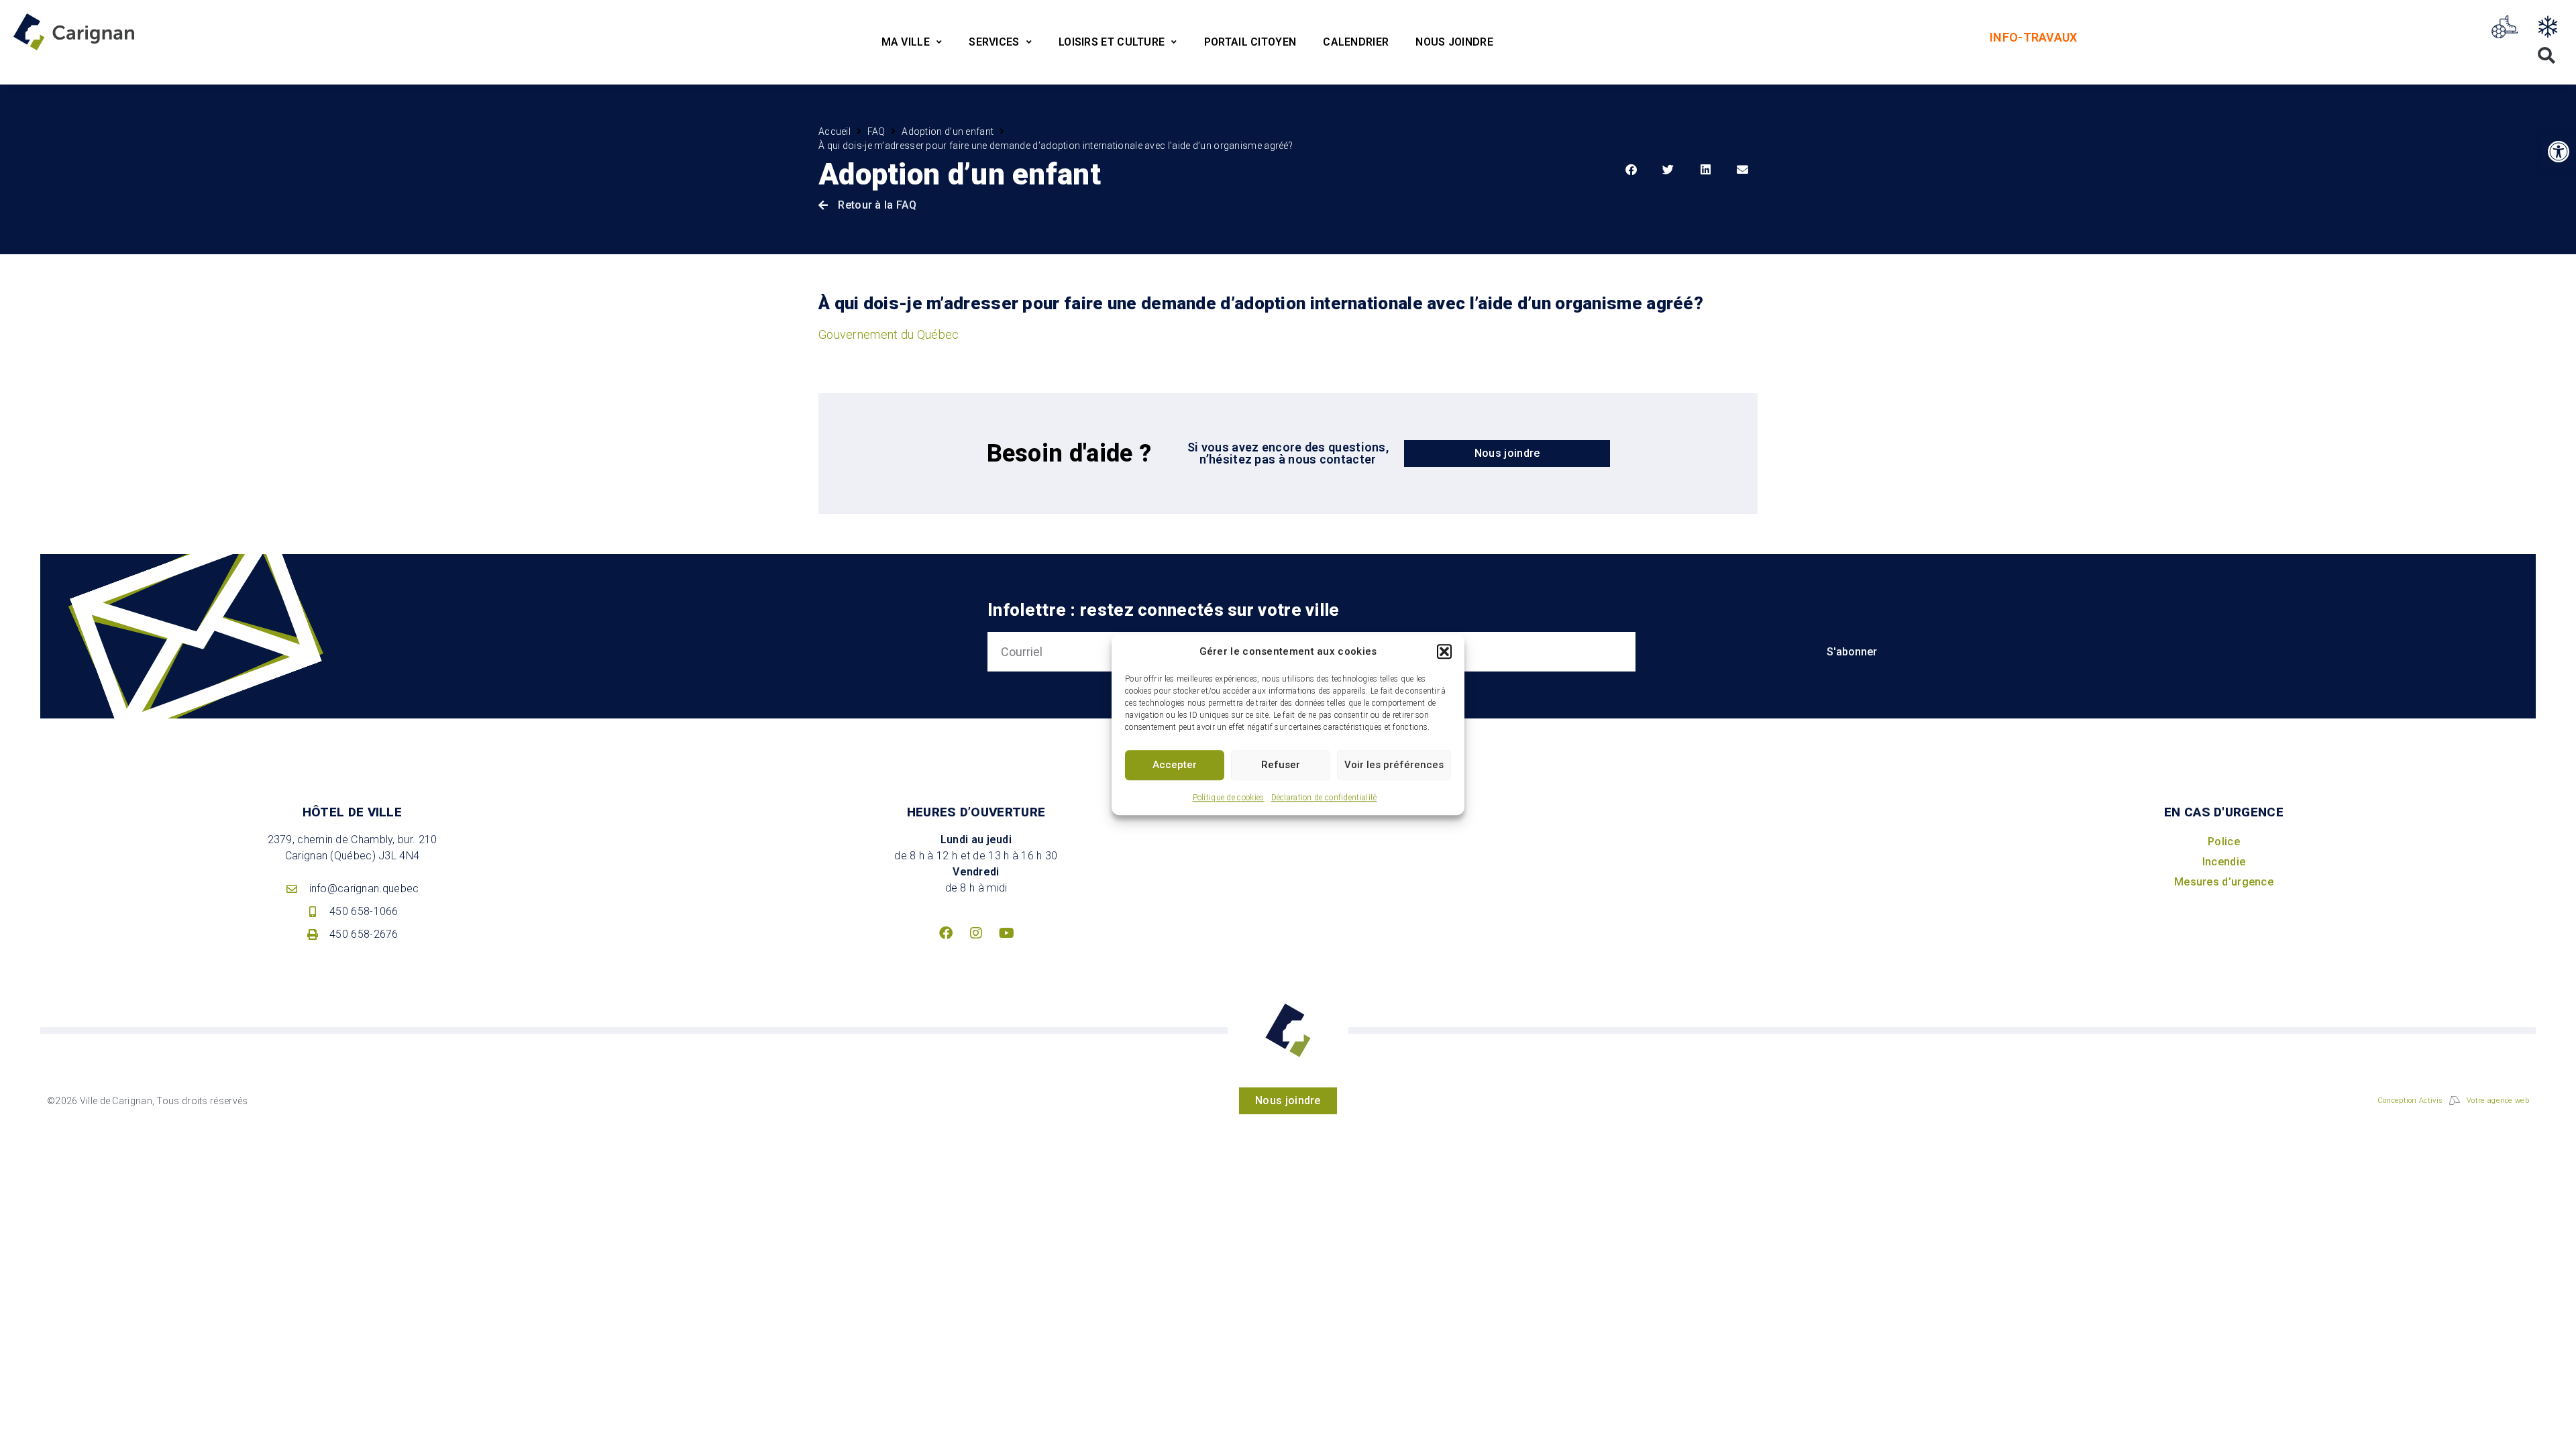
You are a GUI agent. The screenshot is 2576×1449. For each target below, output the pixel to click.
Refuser (1281, 765)
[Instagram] (976, 933)
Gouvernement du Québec (889, 334)
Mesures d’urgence (2224, 882)
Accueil (835, 131)
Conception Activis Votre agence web (2453, 1101)
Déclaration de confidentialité (1324, 798)
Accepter (1175, 765)
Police (2224, 842)
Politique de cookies (1229, 798)
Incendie (2224, 862)
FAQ (876, 131)
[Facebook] (946, 933)
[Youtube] (1006, 933)
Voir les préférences (1394, 765)
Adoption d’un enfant (948, 131)
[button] (1444, 652)
